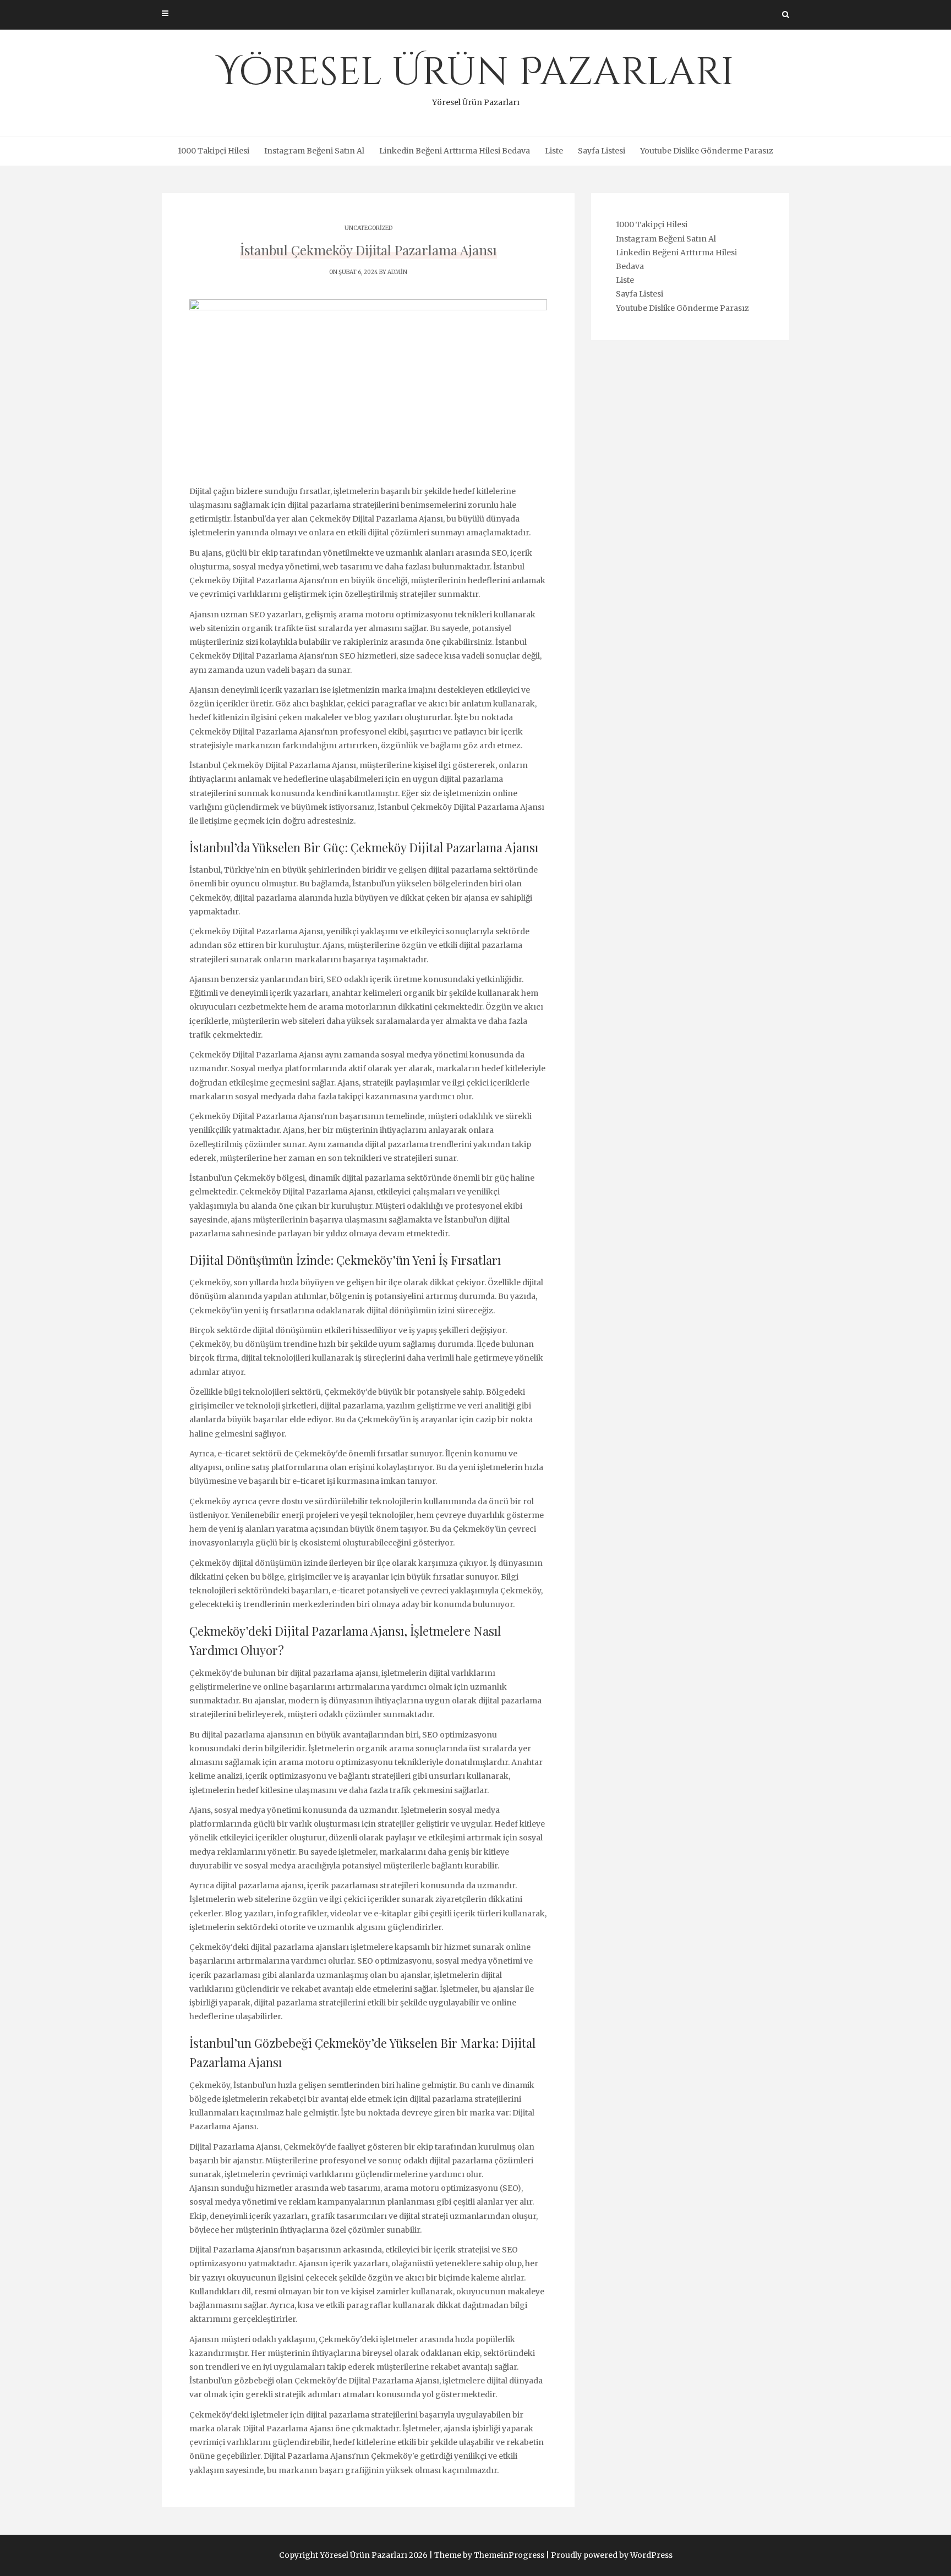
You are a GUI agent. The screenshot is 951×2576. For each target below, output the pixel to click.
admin (397, 272)
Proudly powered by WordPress (612, 2555)
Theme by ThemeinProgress (489, 2555)
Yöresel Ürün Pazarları (475, 77)
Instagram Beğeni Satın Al (314, 151)
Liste (554, 151)
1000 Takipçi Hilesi (214, 151)
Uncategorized (368, 228)
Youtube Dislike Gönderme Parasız (707, 151)
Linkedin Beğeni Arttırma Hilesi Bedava (455, 151)
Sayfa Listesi (602, 151)
